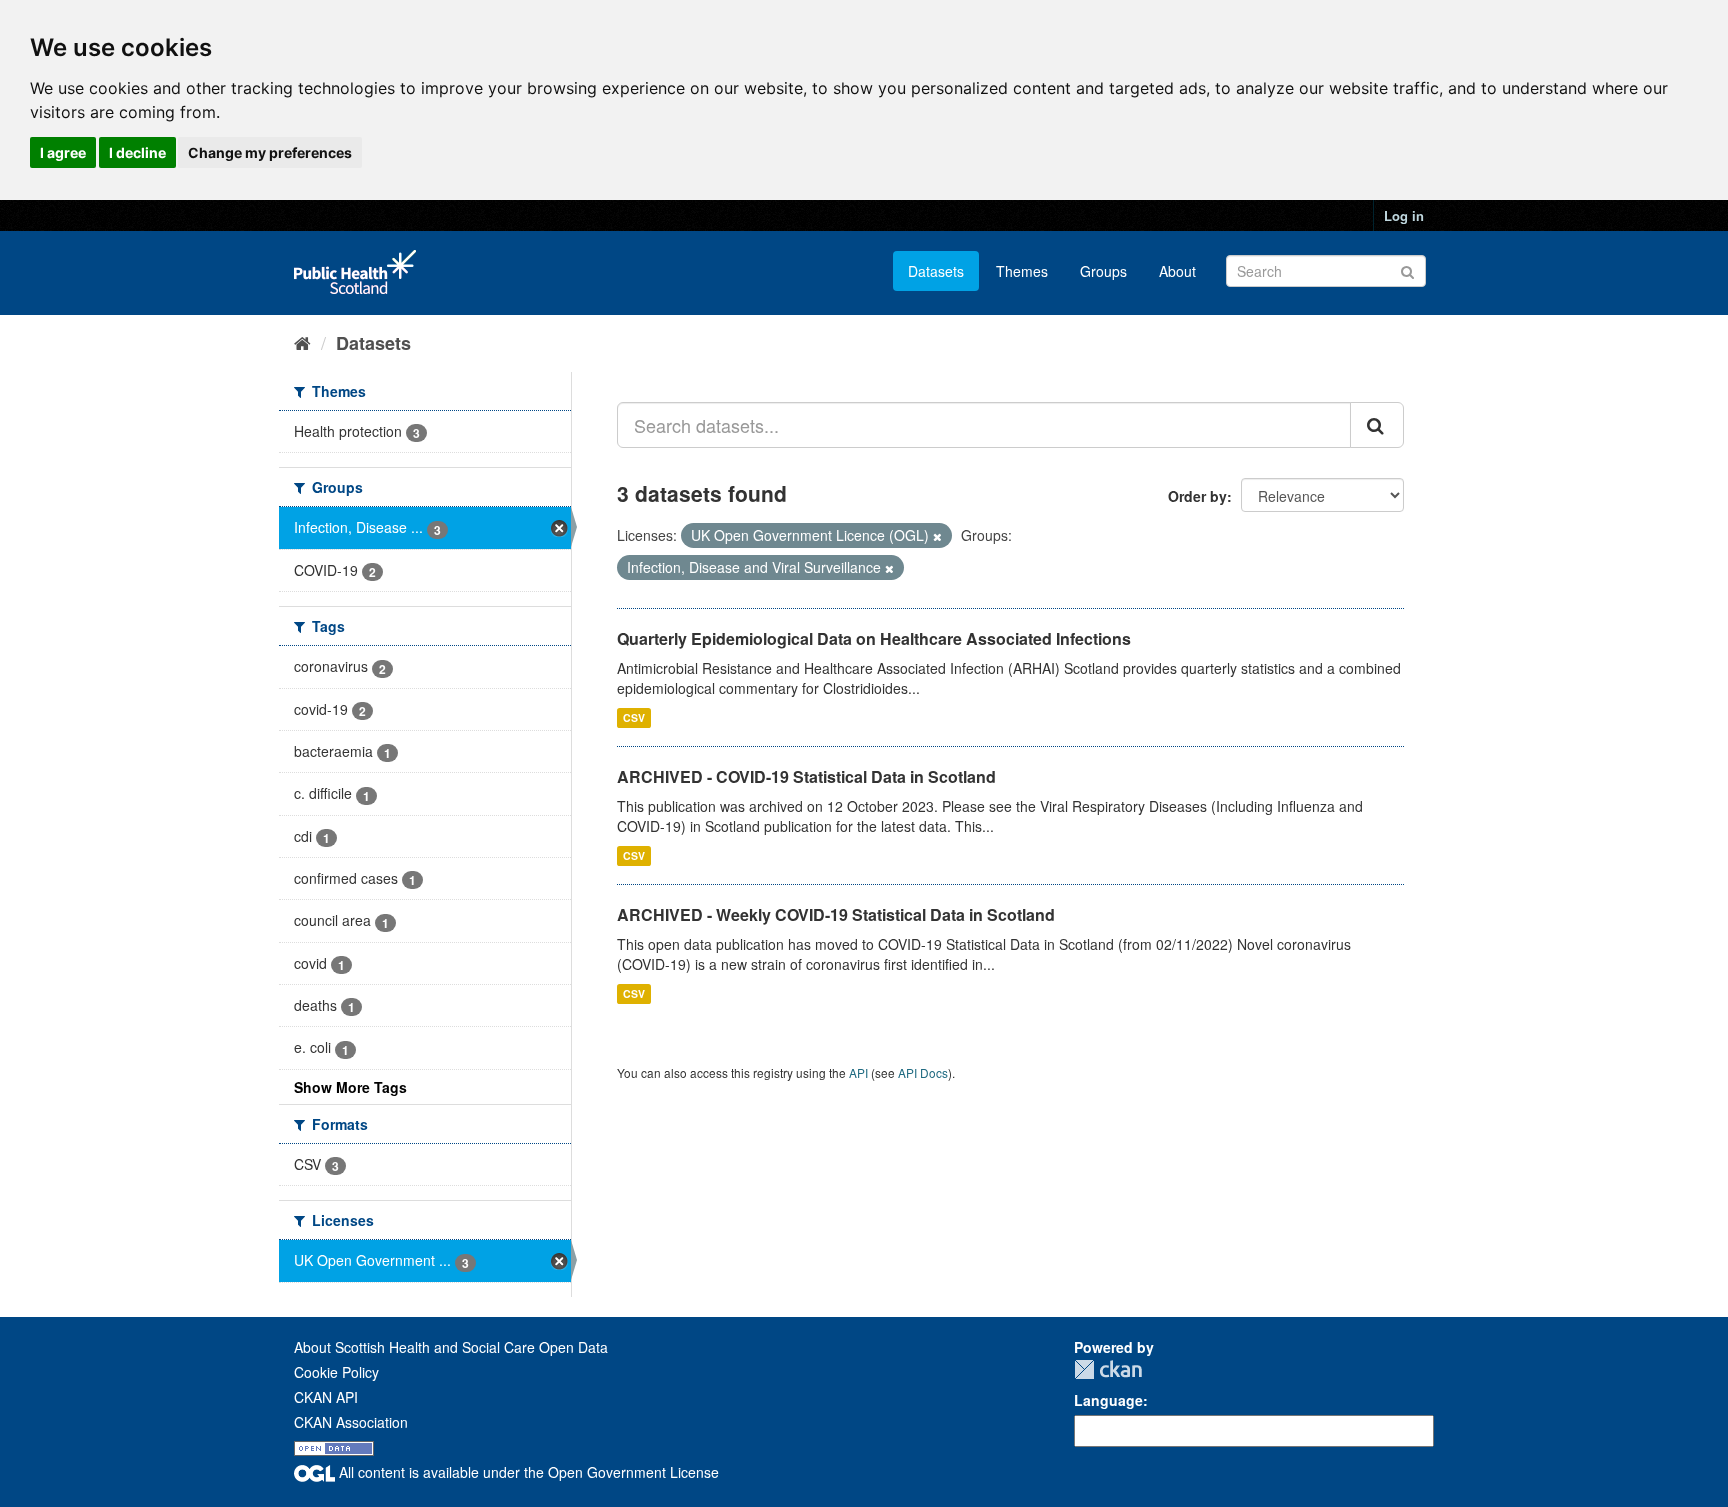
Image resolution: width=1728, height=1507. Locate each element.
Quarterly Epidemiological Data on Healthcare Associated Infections (874, 638)
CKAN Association (351, 1422)
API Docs (923, 1072)
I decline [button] (137, 152)
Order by (1197, 496)
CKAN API (326, 1397)
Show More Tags (350, 1087)
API (858, 1072)
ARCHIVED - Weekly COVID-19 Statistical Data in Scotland (836, 914)
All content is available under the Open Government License (527, 1472)
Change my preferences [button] (270, 152)
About (1177, 271)
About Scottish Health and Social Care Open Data (451, 1347)
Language (1108, 1400)
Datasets (936, 271)
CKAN (1108, 1369)
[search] (1377, 425)
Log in (1404, 215)
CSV (634, 717)
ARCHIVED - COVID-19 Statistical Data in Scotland (806, 776)
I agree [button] (63, 152)
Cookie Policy (336, 1372)
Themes (1022, 271)
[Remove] (937, 536)
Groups (1103, 271)
